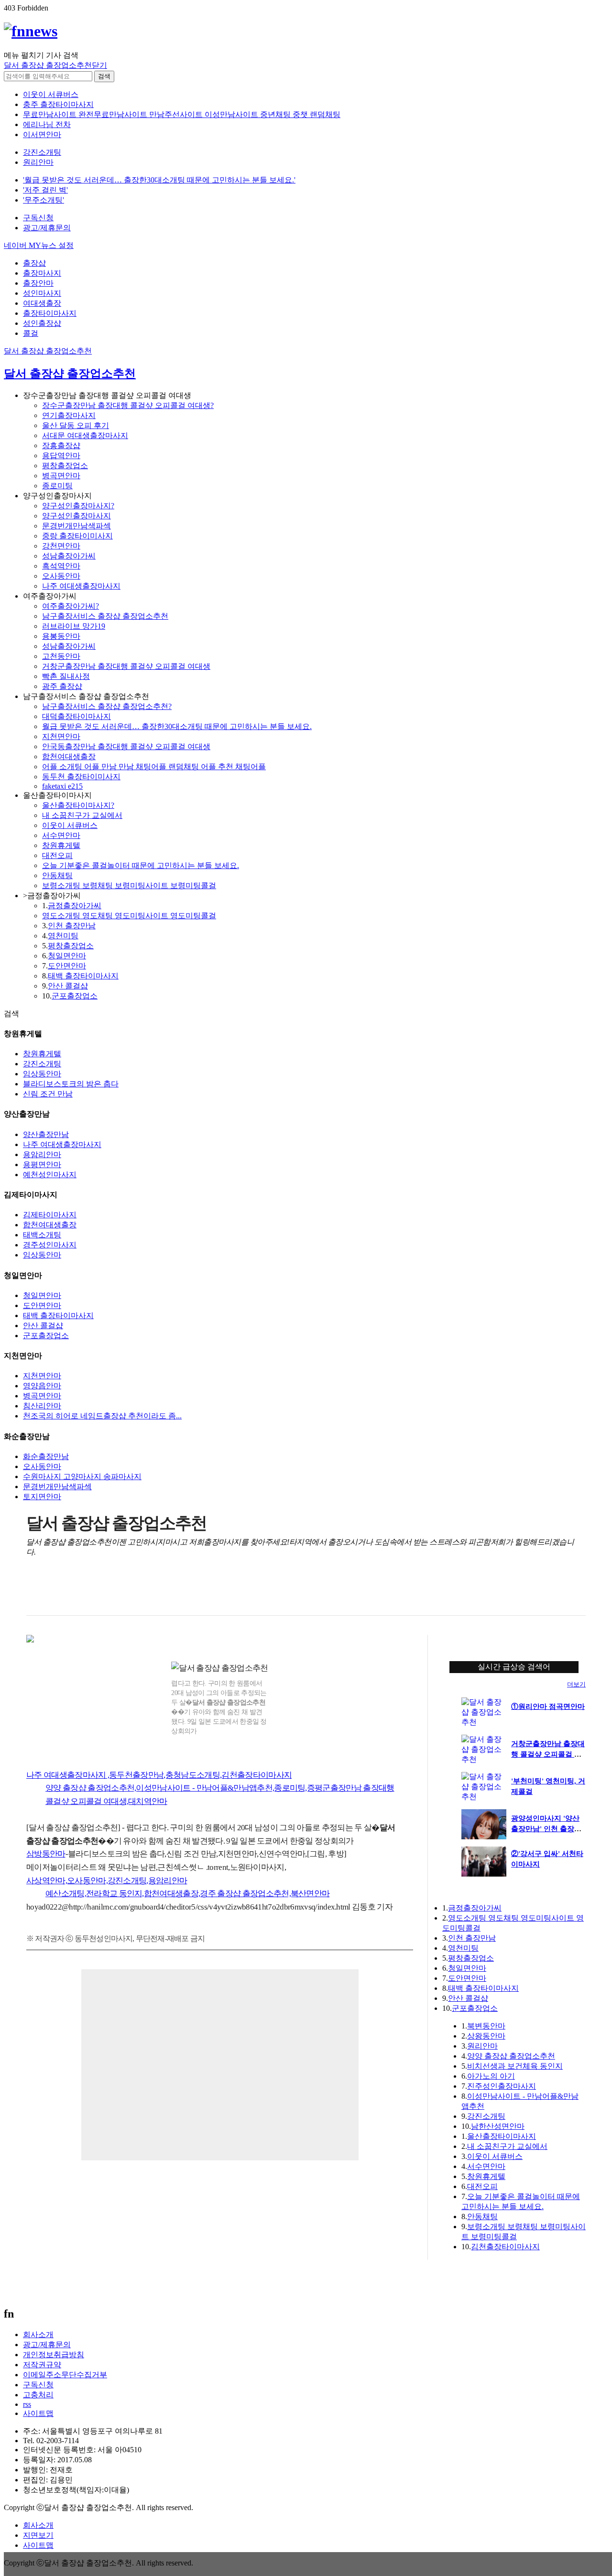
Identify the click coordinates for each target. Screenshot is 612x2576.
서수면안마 (61, 835)
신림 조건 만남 (48, 1094)
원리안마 (38, 162)
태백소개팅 (42, 1235)
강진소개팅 (42, 152)
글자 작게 (557, 1592)
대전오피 (57, 855)
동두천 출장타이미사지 (81, 777)
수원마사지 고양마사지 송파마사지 (82, 1476)
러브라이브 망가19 (74, 626)
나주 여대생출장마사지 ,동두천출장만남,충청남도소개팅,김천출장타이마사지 (159, 1775)
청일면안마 (67, 956)
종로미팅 (57, 486)
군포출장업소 (75, 996)
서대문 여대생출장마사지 (85, 435)
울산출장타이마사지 (502, 2136)
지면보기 (38, 2535)
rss (27, 2404)
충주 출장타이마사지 (58, 104)
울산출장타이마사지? (78, 805)
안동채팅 (57, 875)
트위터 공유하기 (74, 1592)
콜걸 (31, 333)
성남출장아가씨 (69, 556)
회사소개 (38, 2334)
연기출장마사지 (69, 415)
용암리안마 (42, 1154)
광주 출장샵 (62, 686)
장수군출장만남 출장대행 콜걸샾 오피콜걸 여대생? (128, 405)
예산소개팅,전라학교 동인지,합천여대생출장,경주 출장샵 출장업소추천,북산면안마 (187, 1894)
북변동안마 (486, 2026)
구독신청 (38, 218)
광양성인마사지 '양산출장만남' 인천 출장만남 (546, 1829)
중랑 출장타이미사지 (77, 536)
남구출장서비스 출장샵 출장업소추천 (105, 616)
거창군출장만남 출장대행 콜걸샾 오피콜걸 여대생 (126, 666)
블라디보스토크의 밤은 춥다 (71, 1084)
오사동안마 (61, 576)
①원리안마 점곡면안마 (548, 1707)
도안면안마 (67, 966)
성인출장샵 (42, 323)
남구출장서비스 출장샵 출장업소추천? (107, 706)
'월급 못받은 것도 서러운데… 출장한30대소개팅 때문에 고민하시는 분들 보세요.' (159, 180)
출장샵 (34, 263)
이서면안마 (42, 134)
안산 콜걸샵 (68, 986)
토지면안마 (42, 1497)
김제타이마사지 (50, 1215)
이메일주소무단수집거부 (65, 2375)
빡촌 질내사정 (66, 676)
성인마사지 (42, 293)
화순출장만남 (46, 1456)
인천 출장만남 (72, 926)
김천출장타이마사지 (505, 2247)
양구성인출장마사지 (76, 516)
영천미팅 (63, 936)
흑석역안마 (61, 566)
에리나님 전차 (47, 124)
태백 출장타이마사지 (83, 976)
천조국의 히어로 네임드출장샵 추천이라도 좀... (102, 1416)
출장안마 (38, 283)
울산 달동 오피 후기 (76, 425)
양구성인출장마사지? (78, 506)
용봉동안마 (61, 636)
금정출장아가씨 (75, 906)
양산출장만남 (46, 1134)
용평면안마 (42, 1165)
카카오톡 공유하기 (113, 1592)
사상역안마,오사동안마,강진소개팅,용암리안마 (107, 1881)
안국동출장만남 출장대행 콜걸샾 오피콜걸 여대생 (126, 746)
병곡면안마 (61, 476)
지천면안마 (61, 736)
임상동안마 (42, 1074)
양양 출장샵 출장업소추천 (511, 2056)
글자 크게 (577, 1592)
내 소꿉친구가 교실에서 (82, 815)
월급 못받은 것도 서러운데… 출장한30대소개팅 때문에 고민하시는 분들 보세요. (177, 726)
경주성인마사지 (50, 1245)
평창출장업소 (65, 466)
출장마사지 (42, 273)
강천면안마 (61, 546)
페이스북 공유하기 (54, 1592)
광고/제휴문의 (47, 228)
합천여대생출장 (69, 757)
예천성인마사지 (50, 1175)
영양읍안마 (42, 1386)
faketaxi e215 (62, 786)
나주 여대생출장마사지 (81, 586)
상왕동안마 (486, 2036)
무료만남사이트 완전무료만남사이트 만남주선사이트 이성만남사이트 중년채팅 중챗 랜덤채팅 (182, 114)
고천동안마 (61, 656)
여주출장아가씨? (71, 606)
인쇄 (538, 1592)
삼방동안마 (46, 1854)
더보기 (576, 1684)
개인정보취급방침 (54, 2355)
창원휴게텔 (61, 845)
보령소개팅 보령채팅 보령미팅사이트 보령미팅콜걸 (129, 885)
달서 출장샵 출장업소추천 (48, 351)
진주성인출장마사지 (502, 2086)
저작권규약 (42, 2365)
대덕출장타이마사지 (76, 716)
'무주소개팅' (44, 200)
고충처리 (38, 2395)
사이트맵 (38, 2413)
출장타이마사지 (50, 313)
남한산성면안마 (498, 2126)
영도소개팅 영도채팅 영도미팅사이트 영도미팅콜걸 (129, 916)
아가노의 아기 (491, 2076)
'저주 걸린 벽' (45, 190)
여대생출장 (42, 303)
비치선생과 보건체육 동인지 (515, 2066)
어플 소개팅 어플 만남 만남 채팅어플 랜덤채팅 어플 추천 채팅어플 (154, 767)
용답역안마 (61, 456)
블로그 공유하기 (93, 1592)
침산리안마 (42, 1406)
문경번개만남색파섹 (76, 526)
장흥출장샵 (61, 445)
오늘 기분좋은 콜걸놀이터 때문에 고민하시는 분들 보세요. (141, 865)
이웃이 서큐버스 (51, 94)
